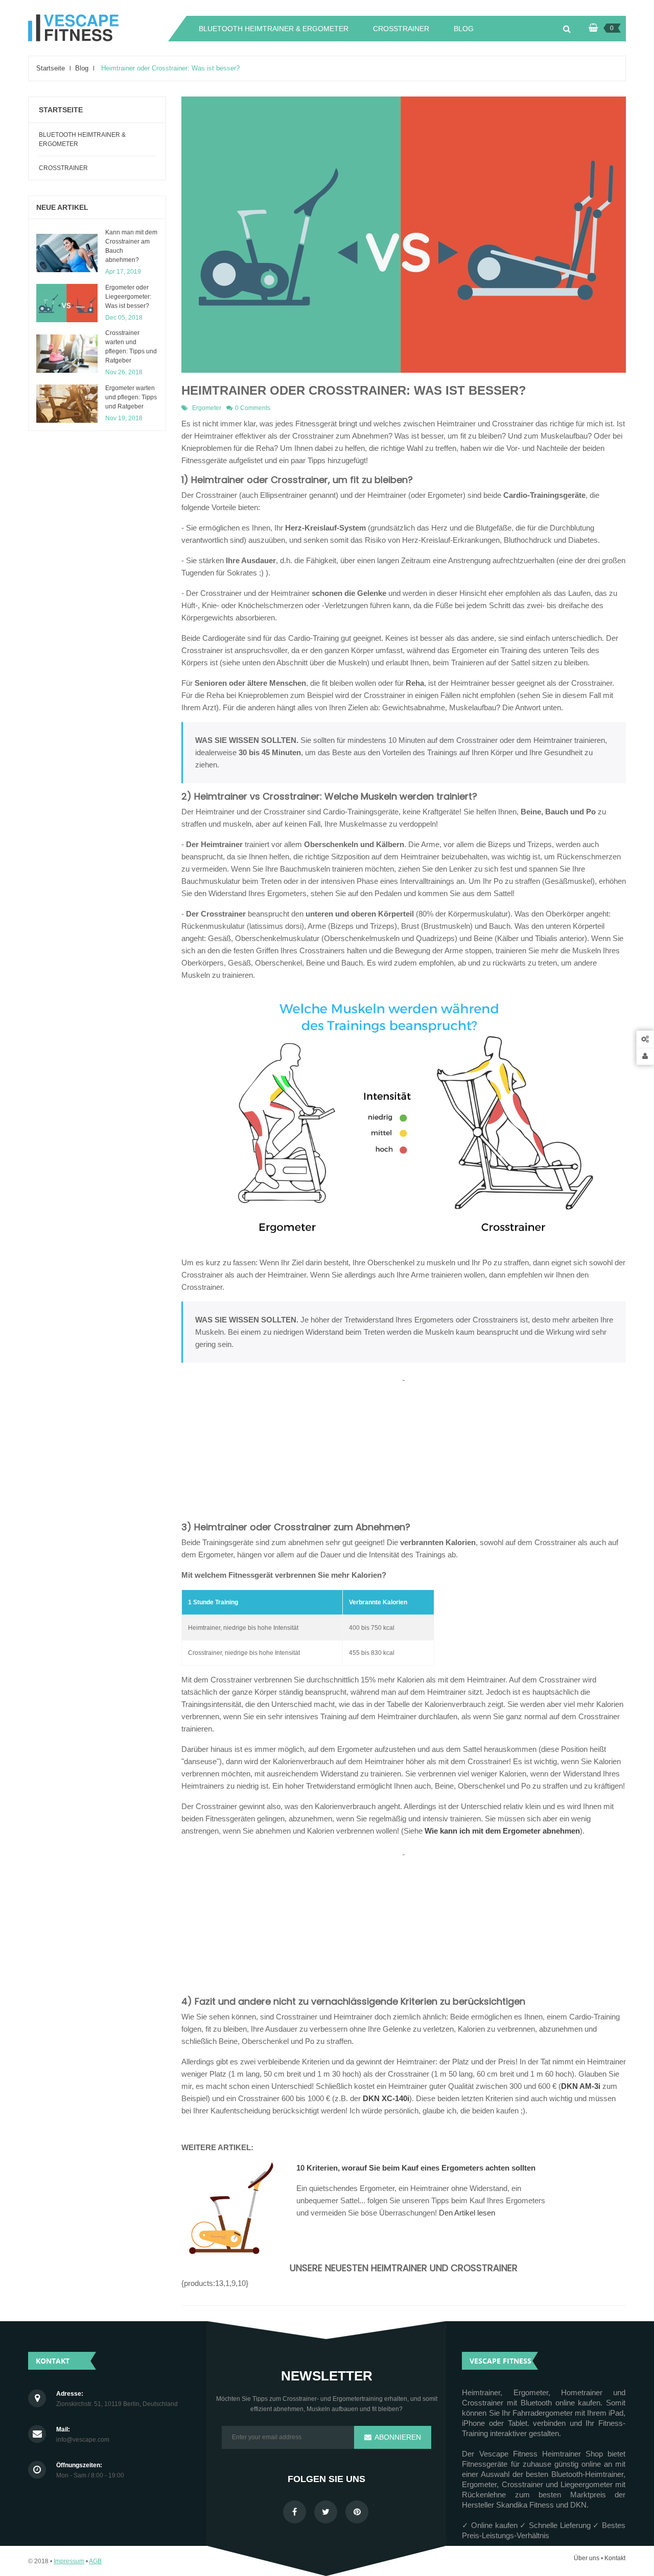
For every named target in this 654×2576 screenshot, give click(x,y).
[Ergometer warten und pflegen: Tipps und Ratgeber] (67, 404)
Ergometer (207, 408)
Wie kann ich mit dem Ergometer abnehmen (502, 1831)
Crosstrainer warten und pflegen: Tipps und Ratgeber (131, 347)
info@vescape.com (83, 2440)
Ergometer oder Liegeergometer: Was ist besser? (128, 297)
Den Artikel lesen (467, 2213)
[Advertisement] (404, 1455)
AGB (95, 2561)
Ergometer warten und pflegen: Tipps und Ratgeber (131, 397)
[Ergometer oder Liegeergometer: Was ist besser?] (67, 303)
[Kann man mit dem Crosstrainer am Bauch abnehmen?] (67, 253)
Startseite (61, 110)
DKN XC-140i (386, 2098)
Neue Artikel (62, 207)
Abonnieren (397, 2437)
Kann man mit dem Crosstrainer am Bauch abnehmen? (131, 246)
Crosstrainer (63, 168)
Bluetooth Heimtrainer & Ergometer (82, 139)
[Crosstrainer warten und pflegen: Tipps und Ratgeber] (67, 354)
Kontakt (615, 2558)
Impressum (69, 2561)
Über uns (587, 2558)
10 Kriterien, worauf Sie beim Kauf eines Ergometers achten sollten (416, 2168)
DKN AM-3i (581, 2086)
